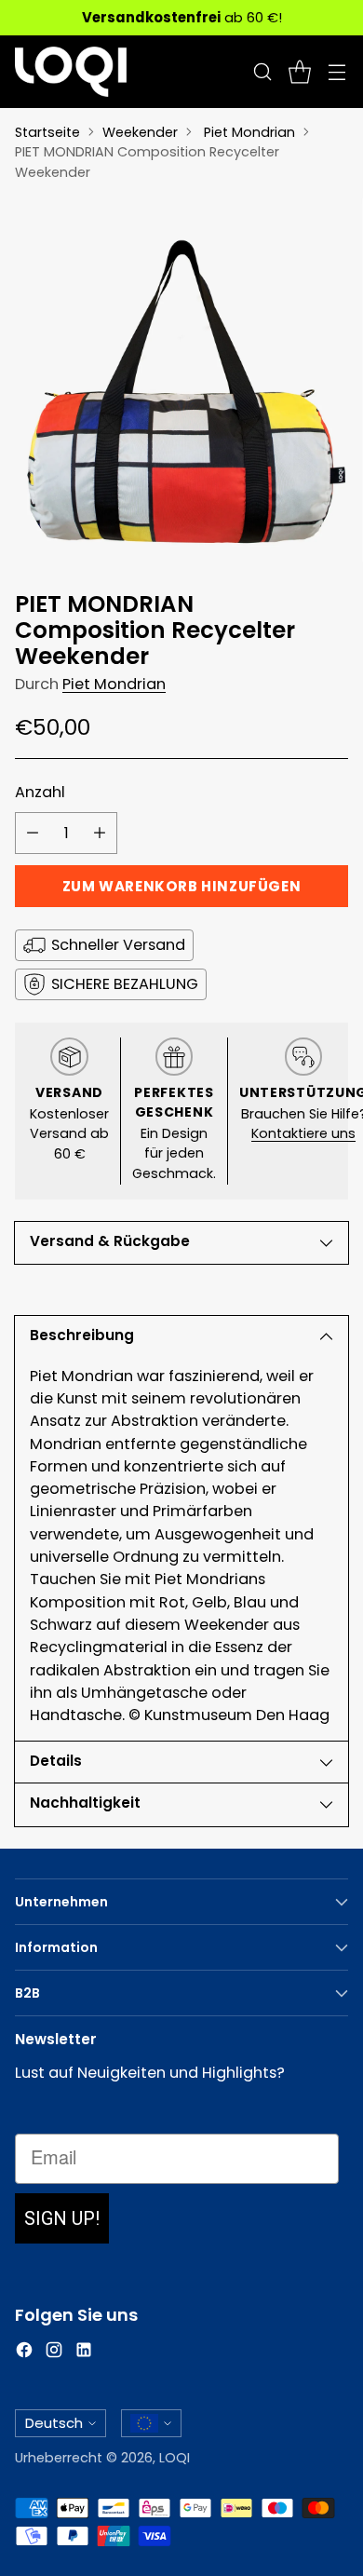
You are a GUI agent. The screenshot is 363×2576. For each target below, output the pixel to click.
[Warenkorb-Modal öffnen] (299, 72)
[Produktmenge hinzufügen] (100, 833)
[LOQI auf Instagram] (54, 2353)
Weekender (140, 132)
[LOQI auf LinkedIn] (84, 2353)
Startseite (47, 132)
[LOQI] (71, 72)
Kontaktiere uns (303, 1133)
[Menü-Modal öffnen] (336, 72)
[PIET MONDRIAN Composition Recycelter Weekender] (181, 380)
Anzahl (40, 792)
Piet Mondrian (249, 132)
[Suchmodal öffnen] (262, 72)
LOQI (175, 2458)
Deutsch (54, 2423)
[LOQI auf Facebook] (24, 2353)
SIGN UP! (62, 2218)
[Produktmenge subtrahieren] (33, 833)
